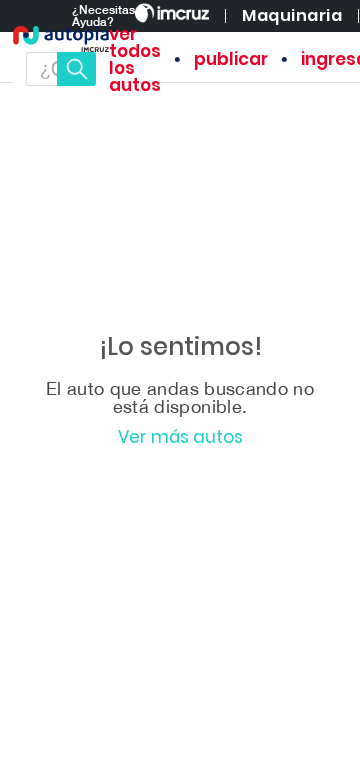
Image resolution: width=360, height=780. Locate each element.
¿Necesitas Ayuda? (103, 16)
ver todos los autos (135, 60)
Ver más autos (180, 437)
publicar (231, 59)
